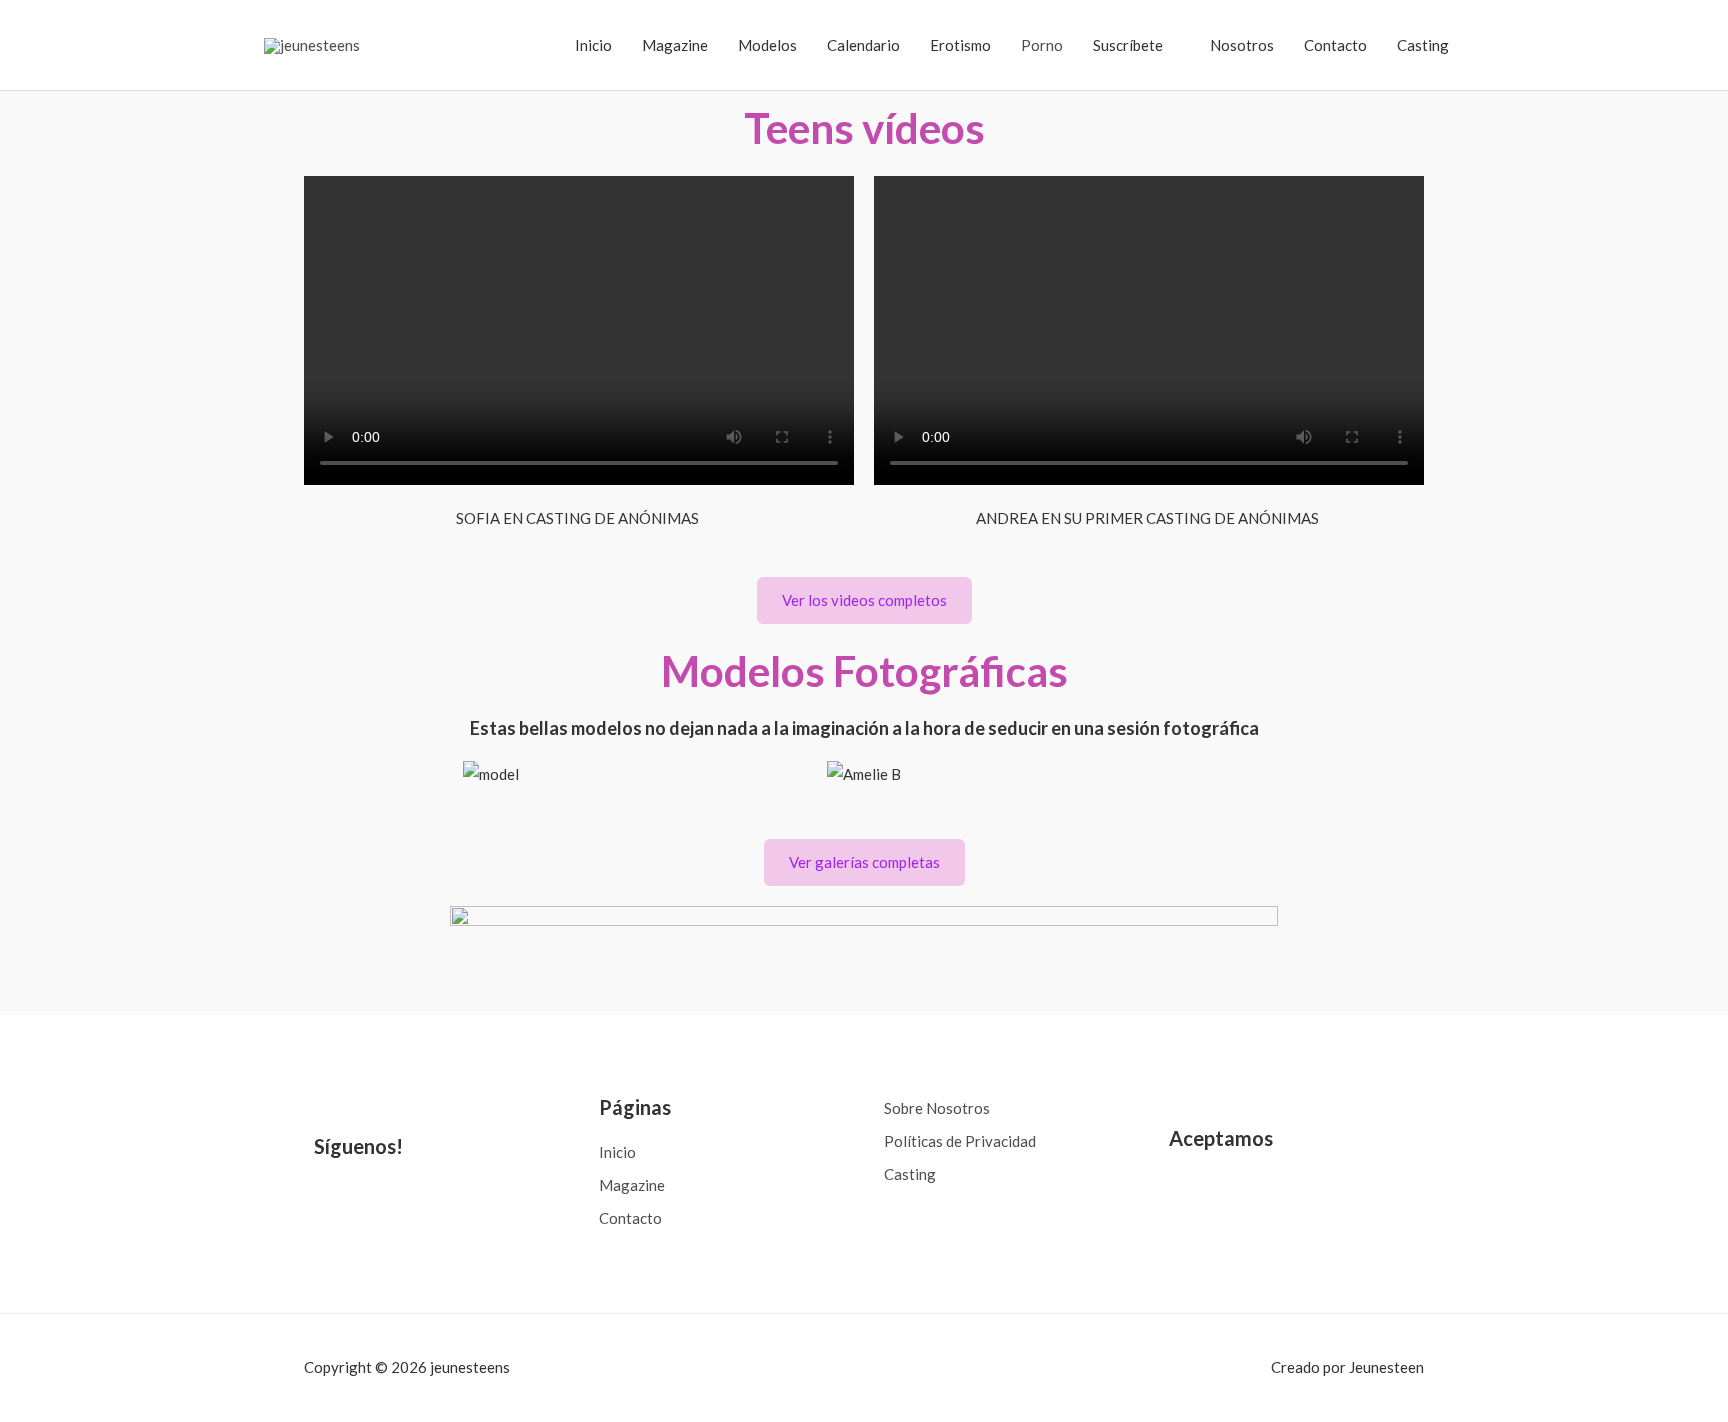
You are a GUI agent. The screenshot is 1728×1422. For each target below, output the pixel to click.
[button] (323, 774)
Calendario (863, 45)
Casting (1423, 45)
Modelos (767, 45)
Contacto (1335, 45)
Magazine (675, 45)
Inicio (593, 45)
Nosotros (1242, 45)
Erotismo (960, 45)
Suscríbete (1128, 45)
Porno (1042, 45)
